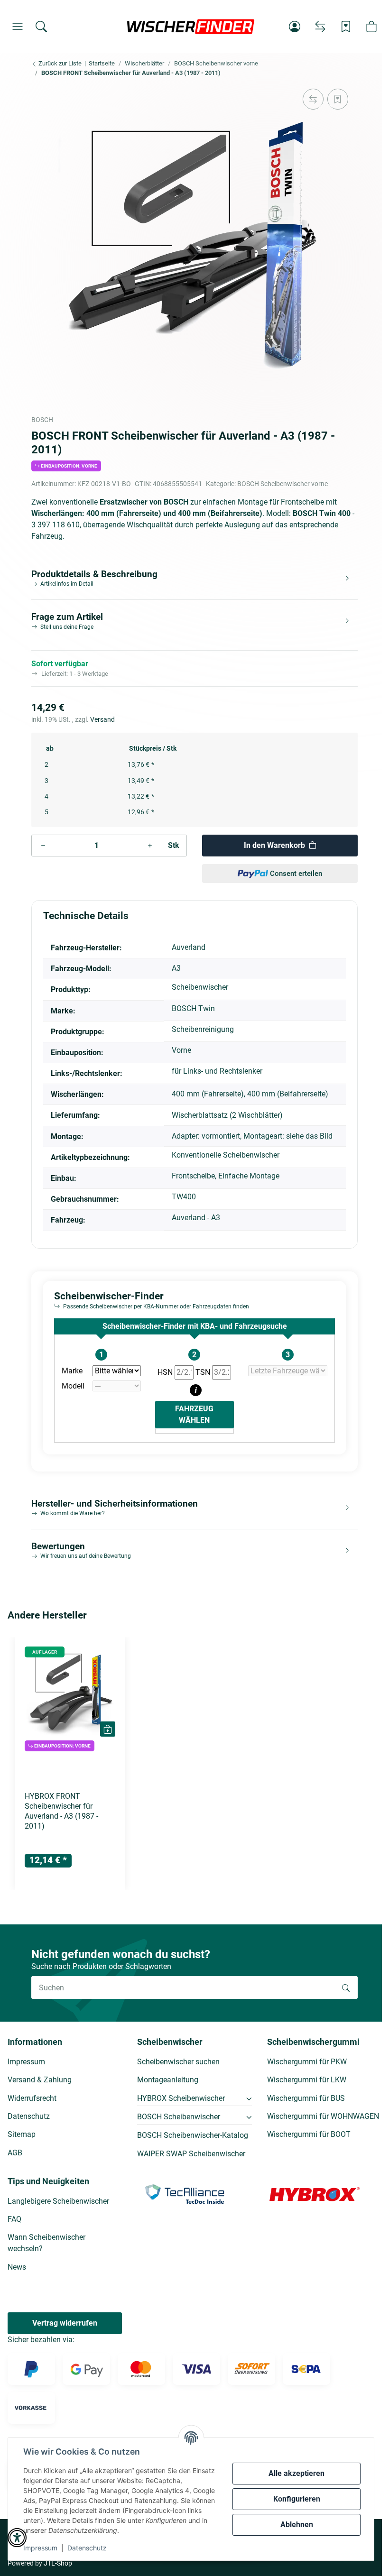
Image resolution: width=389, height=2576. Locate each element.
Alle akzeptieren (296, 2473)
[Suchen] (41, 27)
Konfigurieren (297, 2499)
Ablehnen (297, 2525)
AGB (15, 2153)
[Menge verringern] (43, 846)
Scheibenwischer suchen (178, 2062)
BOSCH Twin (193, 1008)
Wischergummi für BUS (306, 2098)
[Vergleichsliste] (320, 27)
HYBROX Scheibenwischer (181, 2098)
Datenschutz (87, 2548)
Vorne (181, 1050)
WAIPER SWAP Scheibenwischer (191, 2154)
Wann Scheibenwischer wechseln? (46, 2243)
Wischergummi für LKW (307, 2080)
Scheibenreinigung (203, 1029)
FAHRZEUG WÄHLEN (194, 1414)
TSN (204, 1372)
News (17, 2267)
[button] (18, 27)
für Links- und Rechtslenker (217, 1071)
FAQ (14, 2219)
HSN (166, 1372)
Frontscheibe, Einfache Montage (226, 1176)
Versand (102, 719)
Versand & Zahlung (40, 2080)
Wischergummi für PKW (307, 2062)
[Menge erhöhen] (150, 846)
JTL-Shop (58, 2563)
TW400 (184, 1197)
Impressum (40, 2548)
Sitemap (22, 2134)
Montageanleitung (168, 2080)
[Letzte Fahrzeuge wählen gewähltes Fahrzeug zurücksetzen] (288, 1371)
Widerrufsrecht (32, 2098)
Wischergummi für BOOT (309, 2134)
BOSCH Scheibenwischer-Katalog (193, 2135)
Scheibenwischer (200, 987)
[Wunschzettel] (346, 27)
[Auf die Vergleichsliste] (313, 99)
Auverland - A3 (196, 1218)
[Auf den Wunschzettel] (338, 99)
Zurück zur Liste (59, 63)
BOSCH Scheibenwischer (179, 2117)
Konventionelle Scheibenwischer (226, 1155)
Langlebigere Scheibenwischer (58, 2201)
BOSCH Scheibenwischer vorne (282, 484)
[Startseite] (191, 27)
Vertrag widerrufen (65, 2323)
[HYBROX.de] (315, 2194)
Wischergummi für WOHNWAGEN (323, 2116)
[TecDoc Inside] (185, 2194)
